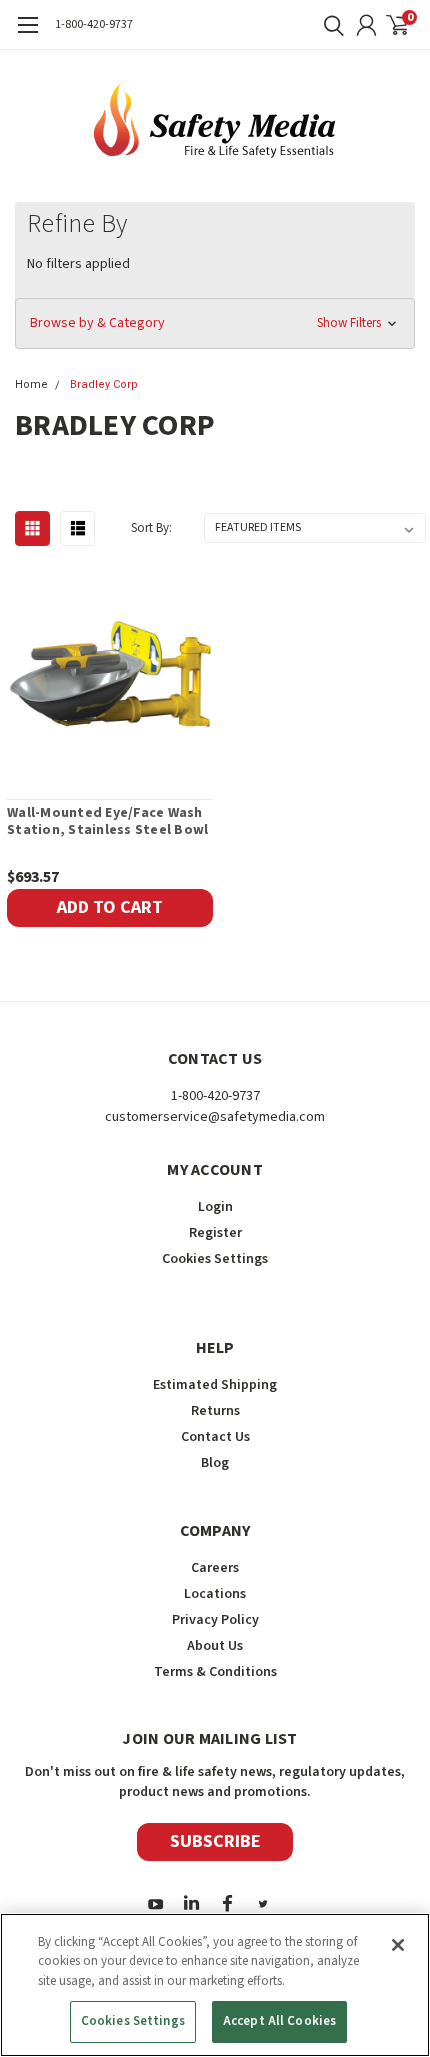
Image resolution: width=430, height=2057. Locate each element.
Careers (215, 1568)
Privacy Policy (215, 1620)
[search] (329, 25)
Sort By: (151, 528)
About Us (215, 1646)
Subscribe (215, 1841)
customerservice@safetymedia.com (215, 1117)
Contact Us (215, 1437)
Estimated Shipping (215, 1385)
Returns (215, 1411)
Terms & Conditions (215, 1672)
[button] (215, 323)
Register (215, 1233)
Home (31, 384)
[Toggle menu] (27, 35)
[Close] (398, 1945)
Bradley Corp (104, 384)
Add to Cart (110, 907)
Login (215, 1207)
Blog (215, 1463)
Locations (215, 1594)
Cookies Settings (133, 2021)
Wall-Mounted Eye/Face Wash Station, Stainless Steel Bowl (107, 822)
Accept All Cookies (279, 2021)
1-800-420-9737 (94, 24)
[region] (215, 1985)
